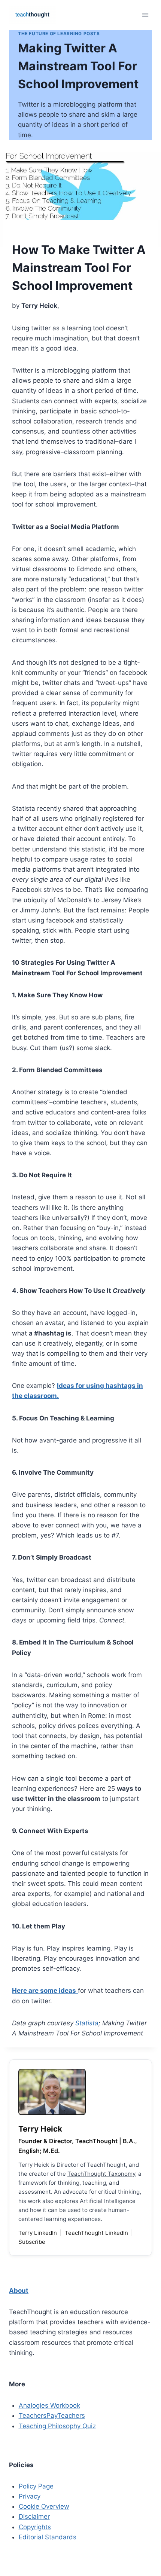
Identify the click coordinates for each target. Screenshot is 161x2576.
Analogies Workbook (49, 2405)
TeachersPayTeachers (52, 2416)
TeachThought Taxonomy (101, 2174)
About (19, 2291)
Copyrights (35, 2527)
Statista (87, 2023)
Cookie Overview (44, 2506)
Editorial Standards (48, 2537)
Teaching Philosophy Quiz (57, 2426)
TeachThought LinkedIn (97, 2233)
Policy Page (36, 2486)
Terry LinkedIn (38, 2233)
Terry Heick (40, 2129)
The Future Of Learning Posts (59, 33)
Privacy (30, 2496)
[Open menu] (145, 15)
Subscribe (32, 2242)
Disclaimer (34, 2517)
